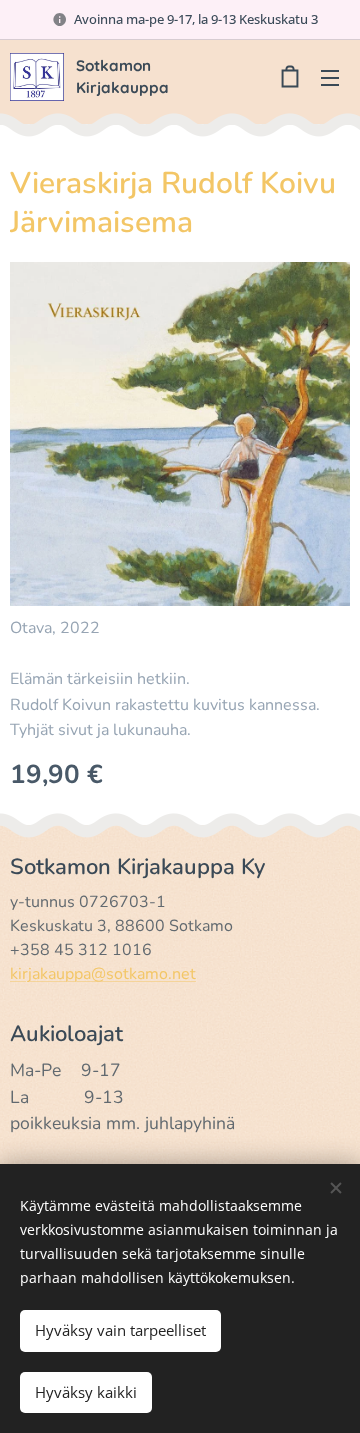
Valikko (330, 77)
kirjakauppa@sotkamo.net (103, 974)
